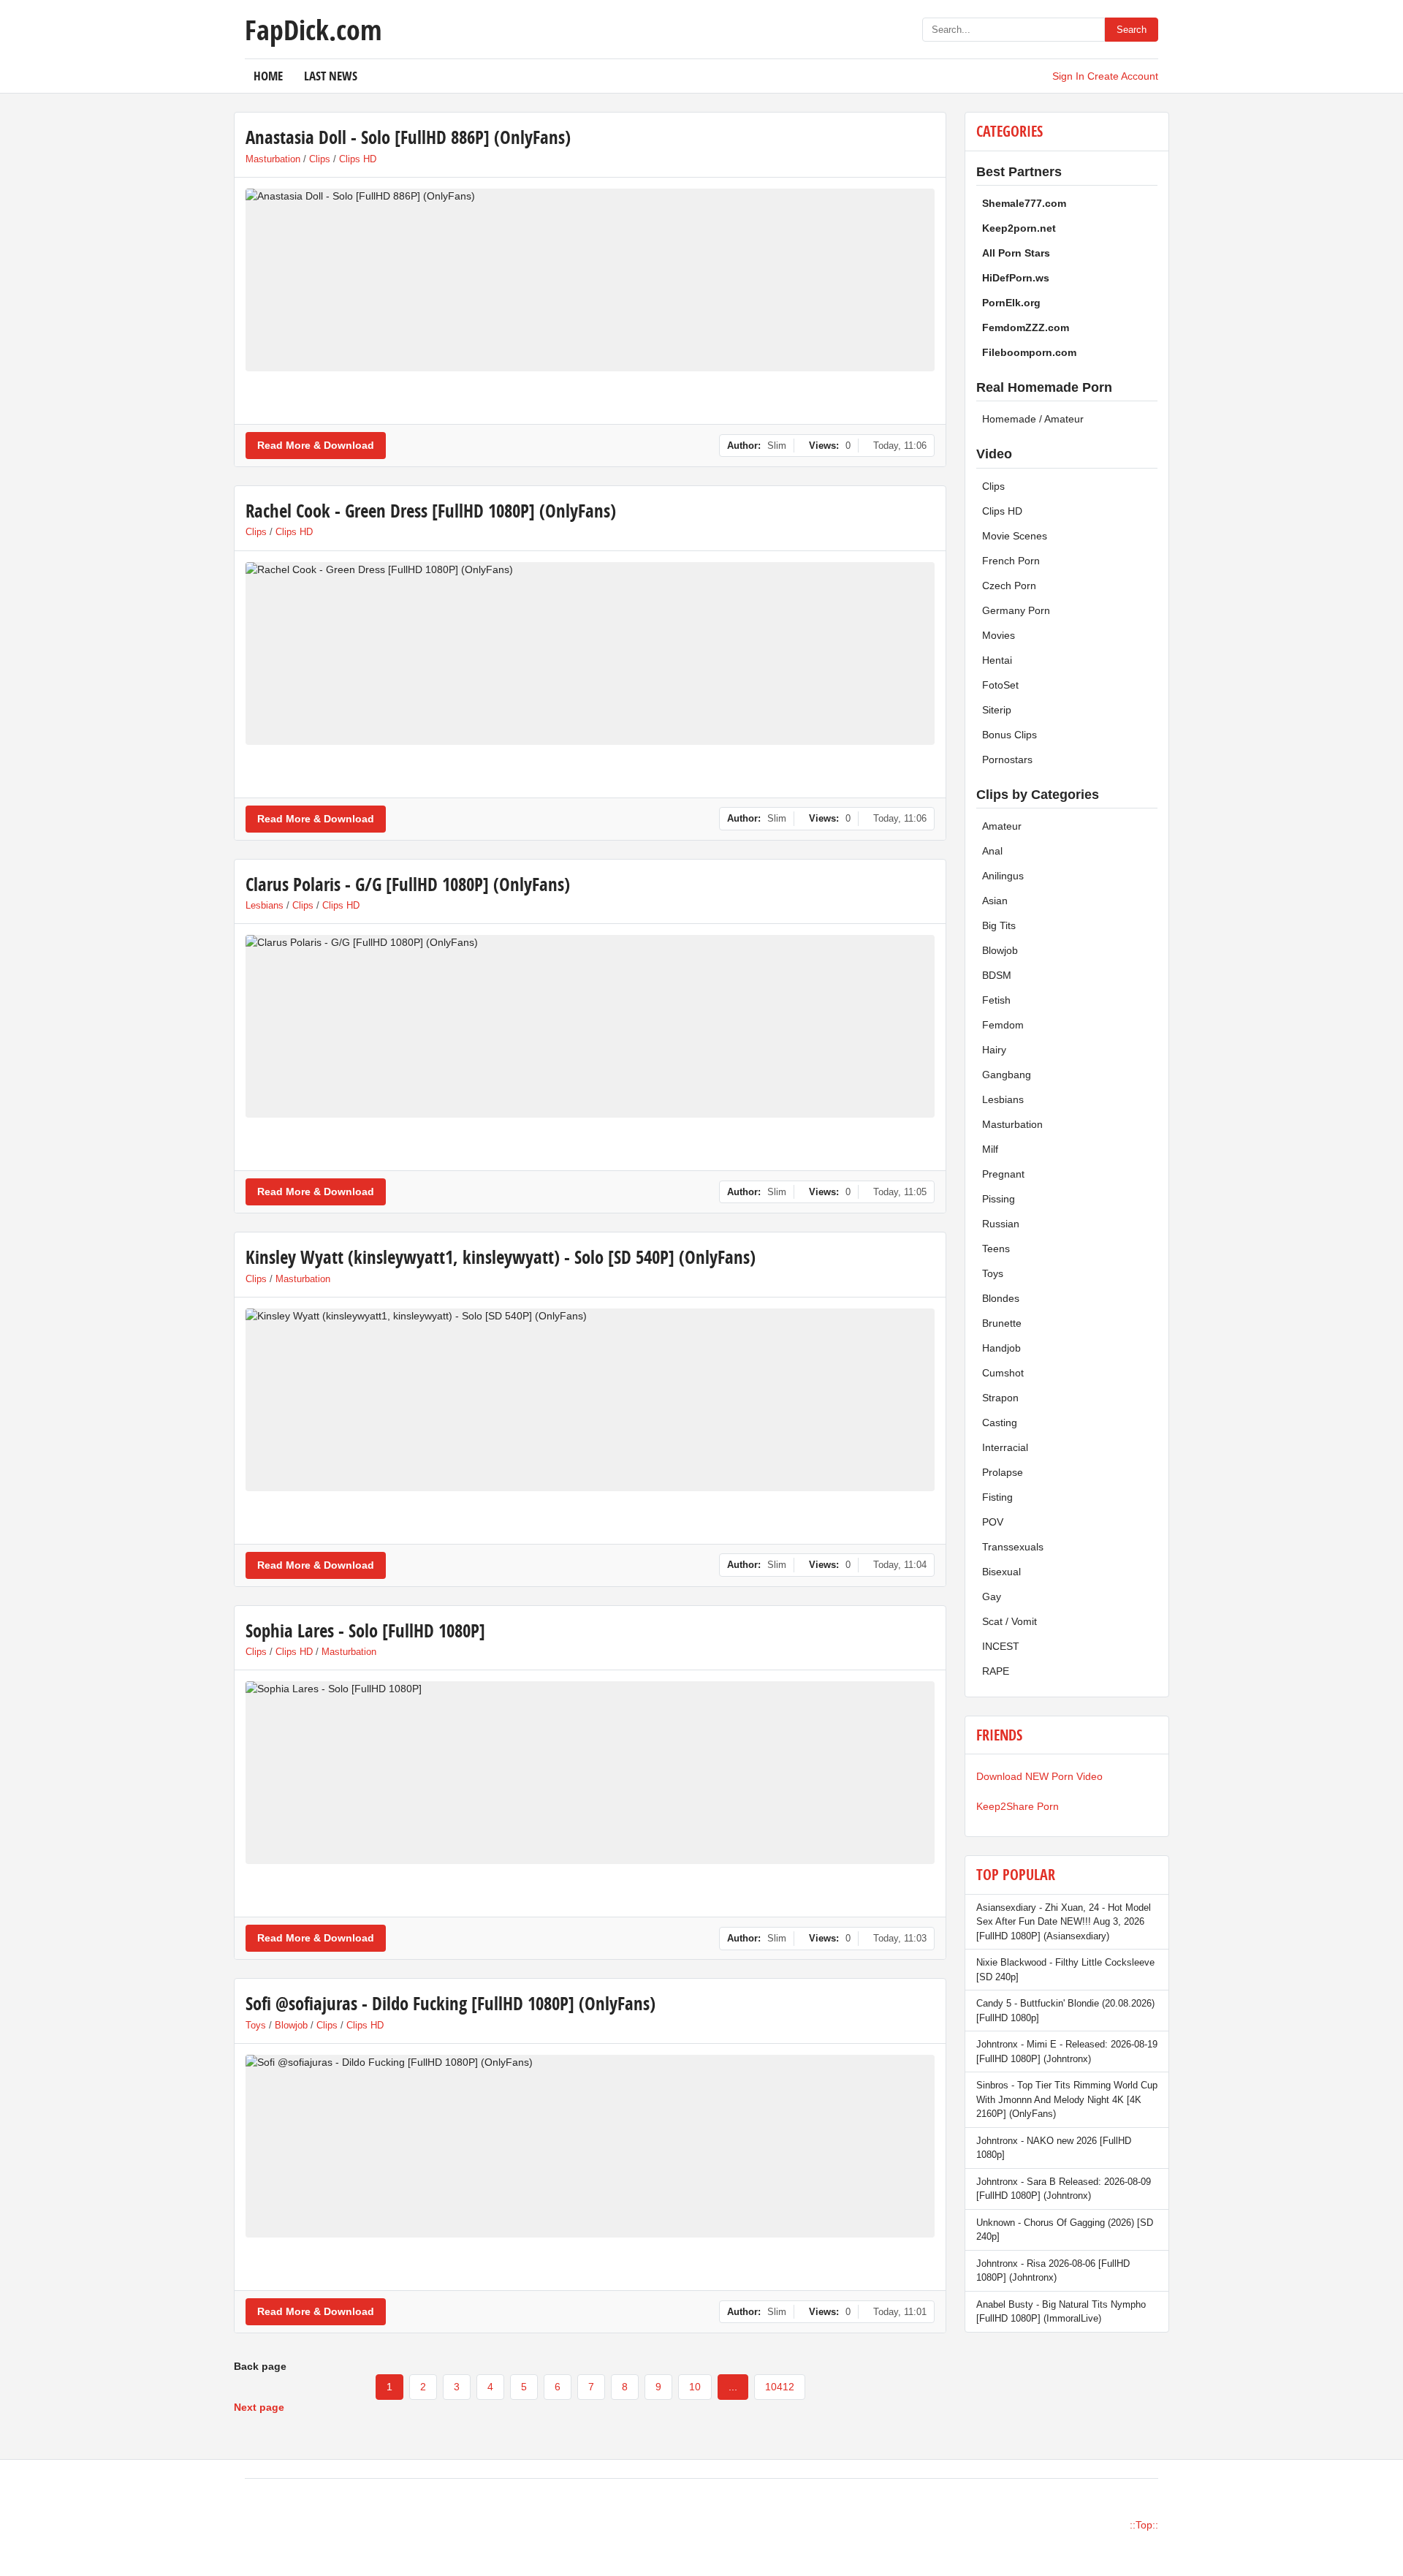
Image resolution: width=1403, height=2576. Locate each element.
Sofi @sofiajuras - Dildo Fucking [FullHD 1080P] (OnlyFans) (450, 2003)
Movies (999, 635)
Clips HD (358, 159)
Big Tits (999, 925)
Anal (992, 851)
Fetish (996, 1000)
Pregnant (1003, 1174)
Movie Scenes (1015, 536)
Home (268, 76)
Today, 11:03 (900, 1938)
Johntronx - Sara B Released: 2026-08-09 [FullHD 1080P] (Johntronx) (1064, 2189)
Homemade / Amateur (1033, 419)
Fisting (997, 1497)
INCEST (1001, 1646)
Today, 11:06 (900, 446)
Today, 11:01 (900, 2312)
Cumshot (1003, 1373)
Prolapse (1003, 1472)
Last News (331, 76)
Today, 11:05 (900, 1192)
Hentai (997, 660)
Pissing (999, 1199)
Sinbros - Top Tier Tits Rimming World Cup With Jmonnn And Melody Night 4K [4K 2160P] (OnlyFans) (1067, 2099)
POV (993, 1522)
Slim (777, 446)
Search (1132, 30)
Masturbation (273, 159)
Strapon (1000, 1398)
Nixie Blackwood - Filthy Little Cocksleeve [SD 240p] (1065, 1970)
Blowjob (291, 2025)
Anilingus (1003, 876)
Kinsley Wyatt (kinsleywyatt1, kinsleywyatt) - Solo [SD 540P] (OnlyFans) (501, 1257)
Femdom (1003, 1025)
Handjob (1001, 1348)
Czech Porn (1009, 586)
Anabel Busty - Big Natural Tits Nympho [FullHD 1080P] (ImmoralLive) (1061, 2312)
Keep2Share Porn (1018, 1806)
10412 (780, 2387)
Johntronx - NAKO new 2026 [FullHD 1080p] (1054, 2148)
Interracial (1005, 1447)
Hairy (994, 1050)
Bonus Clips (1010, 735)
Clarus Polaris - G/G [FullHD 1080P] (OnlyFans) (408, 884)
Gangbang (1007, 1075)
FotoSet (1000, 685)
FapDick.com (313, 29)
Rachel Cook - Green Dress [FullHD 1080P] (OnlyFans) (431, 511)
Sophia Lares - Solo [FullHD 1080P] (365, 1630)
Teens (996, 1249)
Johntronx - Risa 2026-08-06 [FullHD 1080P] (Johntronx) (1053, 2271)
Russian (1001, 1224)
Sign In (1068, 76)
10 (695, 2387)
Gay (992, 1596)
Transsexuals (1013, 1547)
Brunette (1002, 1323)
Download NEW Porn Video (1039, 1776)
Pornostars (1007, 759)
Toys (256, 2025)
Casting (1000, 1423)
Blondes (1001, 1298)
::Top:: (1144, 2525)
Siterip (997, 710)
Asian (995, 901)
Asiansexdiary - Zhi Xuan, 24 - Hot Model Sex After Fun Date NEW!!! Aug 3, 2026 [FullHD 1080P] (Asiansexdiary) (1064, 1922)
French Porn (1011, 561)
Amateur (1002, 826)
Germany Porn (1016, 610)
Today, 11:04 (900, 1565)
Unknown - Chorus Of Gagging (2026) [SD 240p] (1065, 2230)
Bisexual (1001, 1572)
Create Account (1123, 76)
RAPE (996, 1671)
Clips (320, 159)
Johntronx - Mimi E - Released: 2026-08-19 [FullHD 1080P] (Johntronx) (1067, 2052)
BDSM (997, 975)
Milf (990, 1149)
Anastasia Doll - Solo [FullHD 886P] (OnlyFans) (408, 137)
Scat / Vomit (1010, 1621)
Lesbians (265, 905)
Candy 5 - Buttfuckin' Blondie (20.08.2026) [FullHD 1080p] (1065, 2011)
